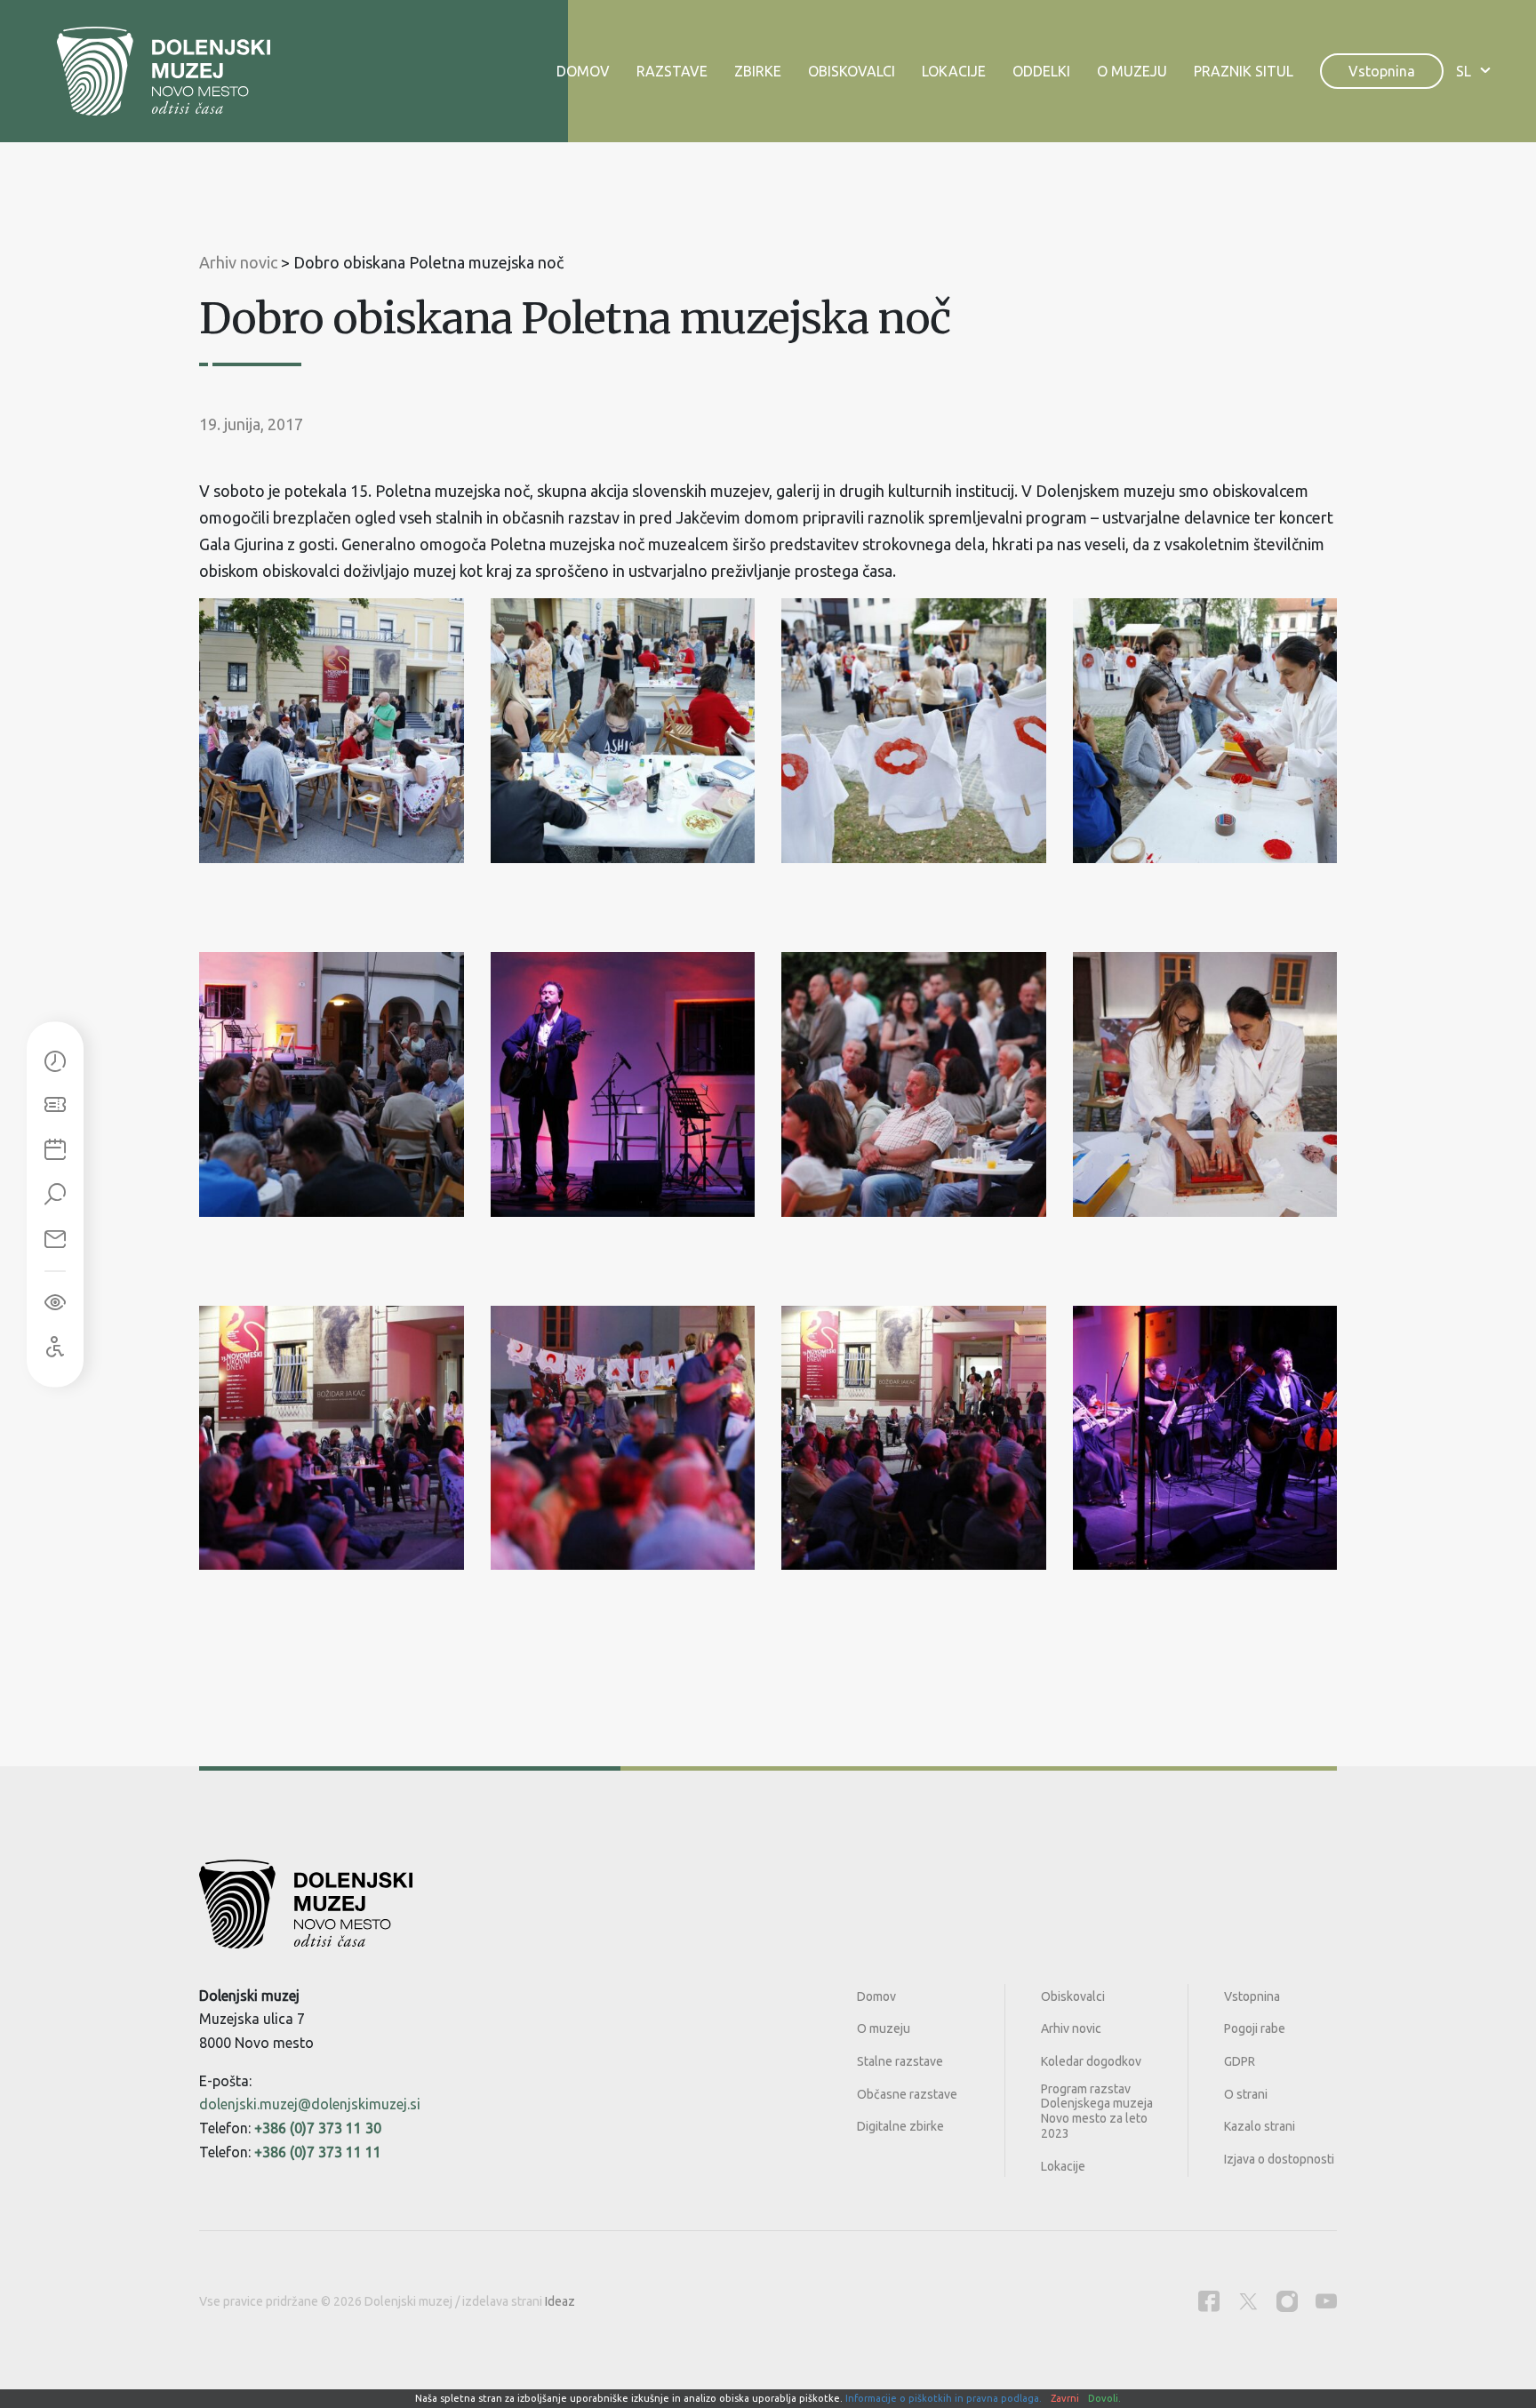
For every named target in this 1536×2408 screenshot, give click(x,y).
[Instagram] (1287, 2301)
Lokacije (954, 71)
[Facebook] (1209, 2301)
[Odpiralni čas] (55, 1061)
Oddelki (1041, 71)
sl (1464, 71)
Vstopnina (1382, 71)
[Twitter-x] (1248, 2301)
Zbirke (758, 71)
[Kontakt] (55, 1239)
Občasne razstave (907, 2094)
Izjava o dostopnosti (1279, 2159)
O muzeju (1132, 71)
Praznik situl (1244, 71)
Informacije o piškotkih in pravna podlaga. (944, 2398)
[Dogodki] (55, 1150)
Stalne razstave (900, 2061)
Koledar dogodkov (1091, 2061)
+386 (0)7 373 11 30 (318, 2128)
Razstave (672, 71)
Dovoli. (1104, 2398)
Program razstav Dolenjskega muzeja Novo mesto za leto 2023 (1097, 2111)
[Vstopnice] (55, 1106)
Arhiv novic (1071, 2028)
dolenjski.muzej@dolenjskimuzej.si (310, 2104)
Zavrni (1065, 2398)
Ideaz (560, 2301)
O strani (1246, 2094)
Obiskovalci (852, 71)
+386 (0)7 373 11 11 (318, 2152)
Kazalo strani (1260, 2126)
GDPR (1240, 2061)
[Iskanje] (55, 1195)
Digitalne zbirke (900, 2126)
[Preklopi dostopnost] (55, 1302)
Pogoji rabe (1255, 2028)
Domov (583, 71)
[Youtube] (1326, 2301)
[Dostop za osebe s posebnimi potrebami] (55, 1347)
